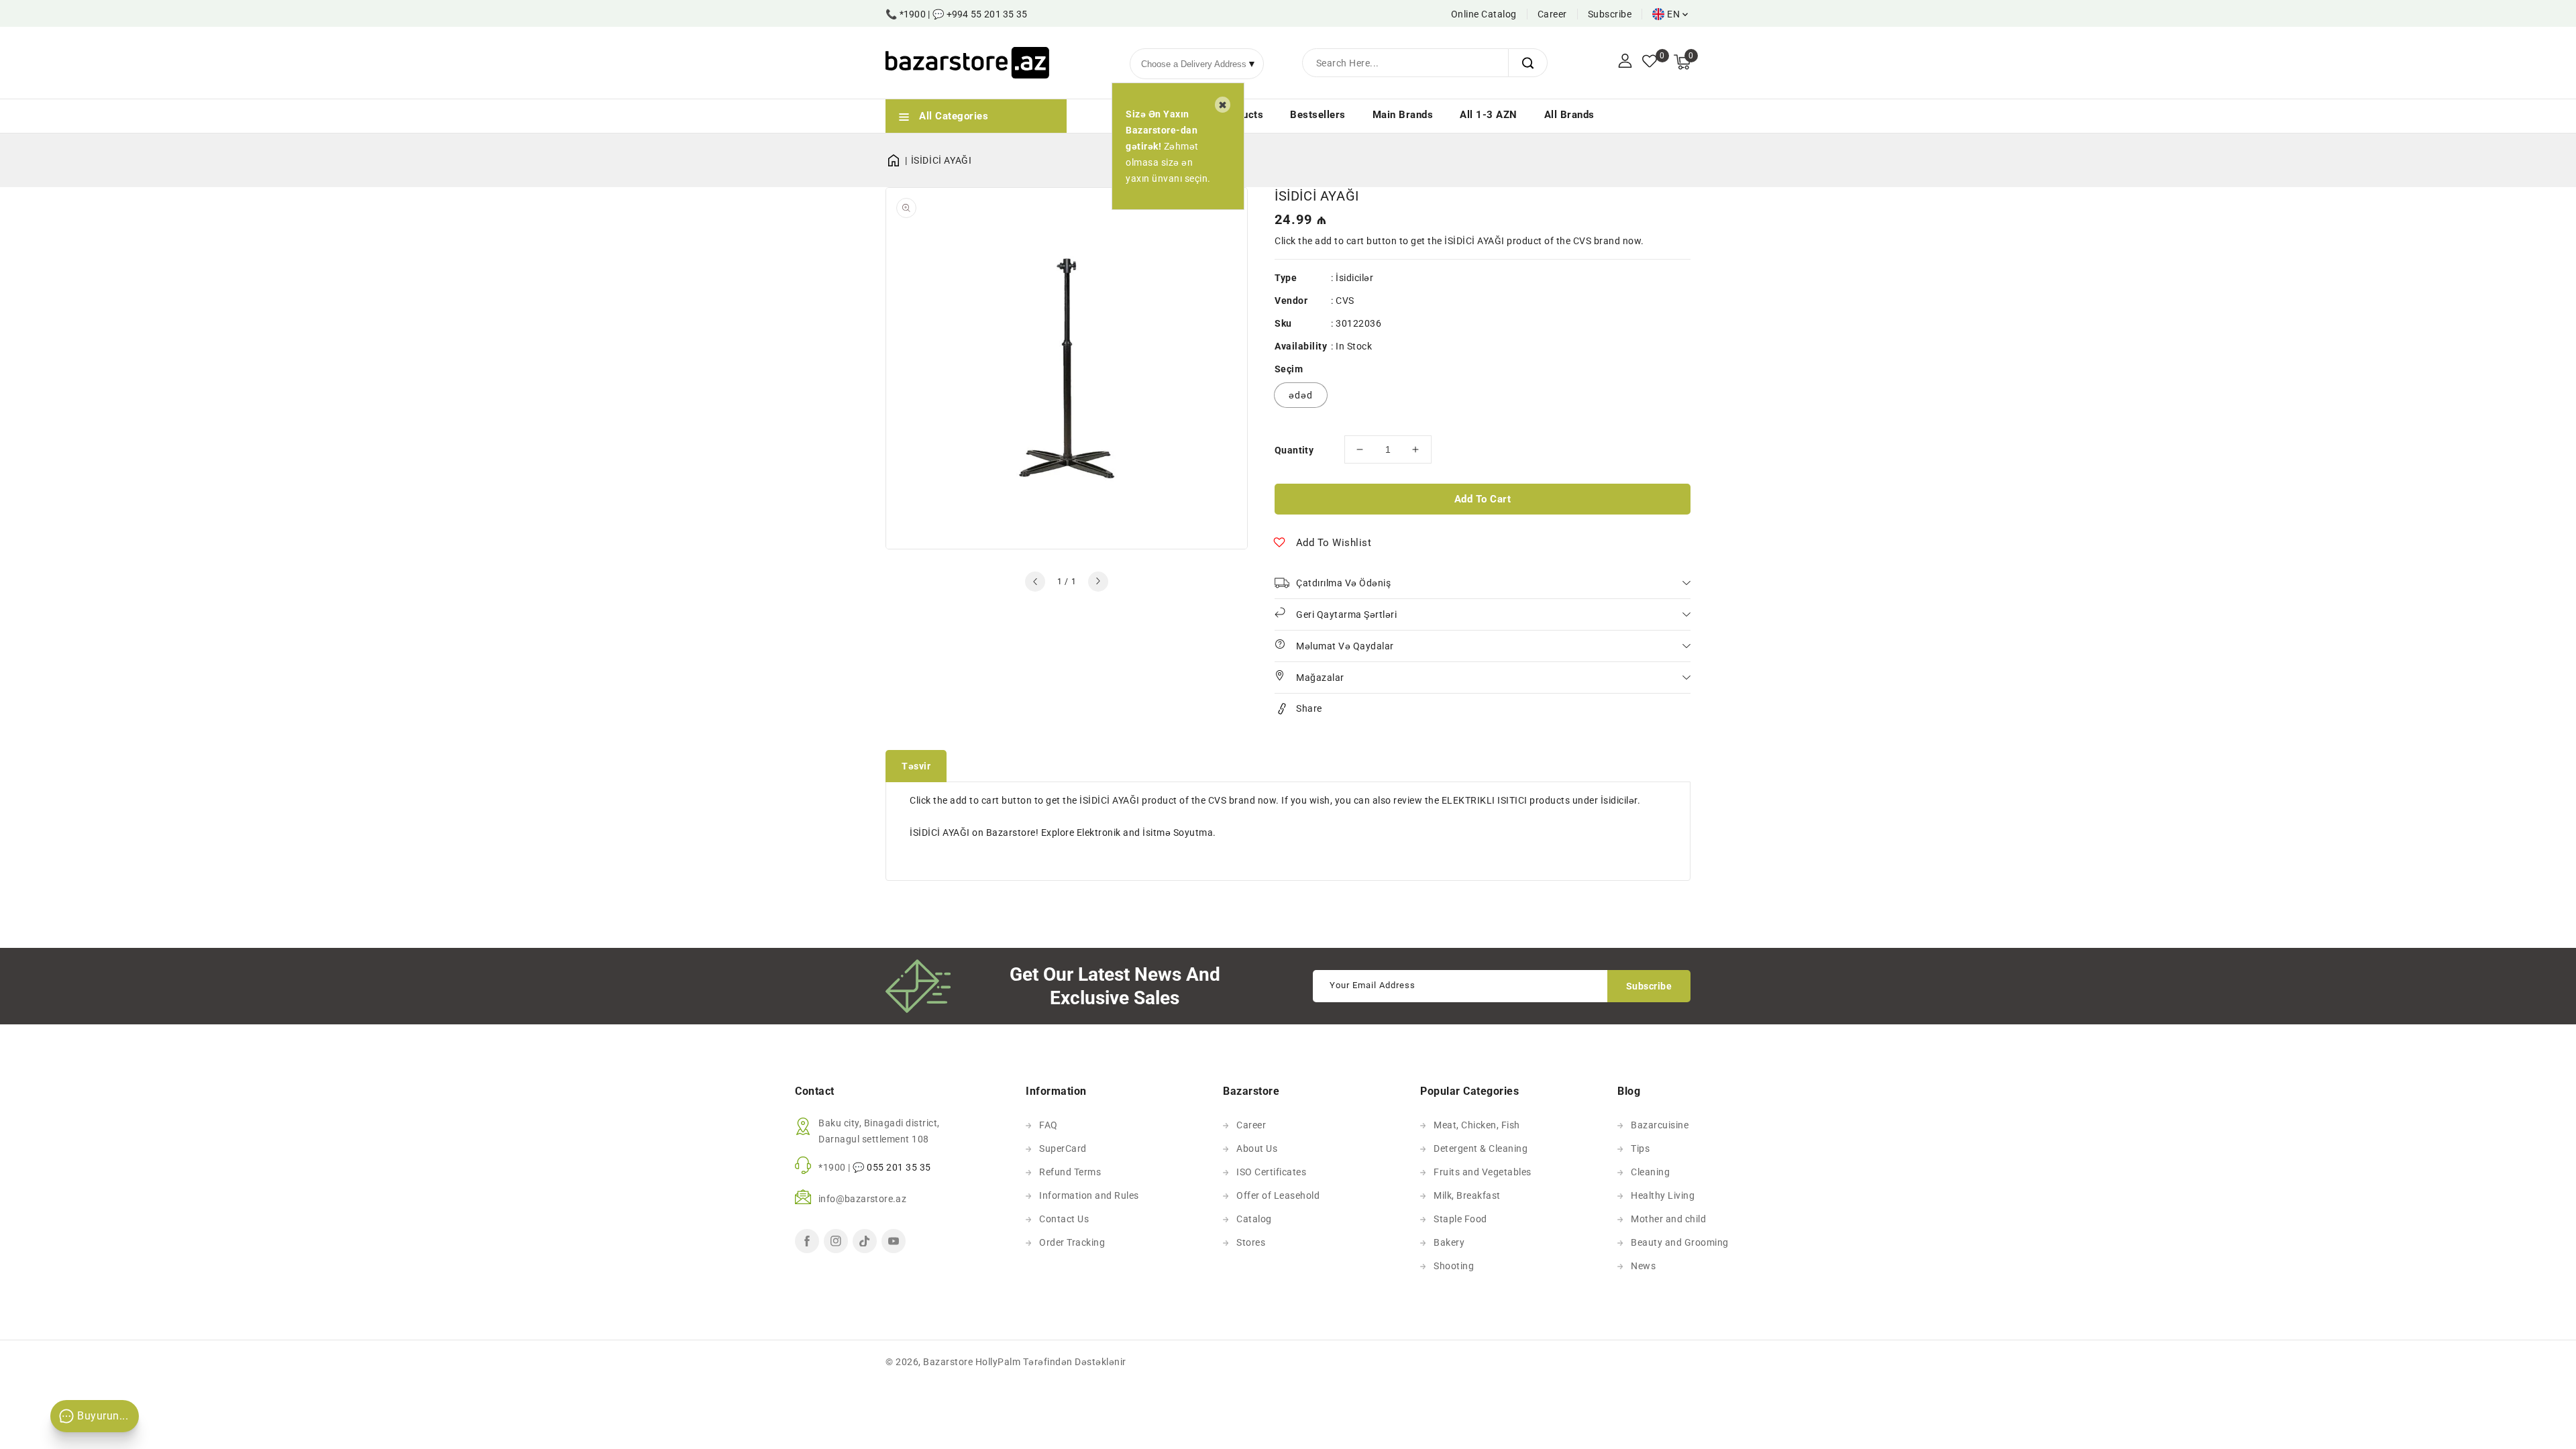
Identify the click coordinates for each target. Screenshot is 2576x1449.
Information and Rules (1089, 1195)
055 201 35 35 (899, 1167)
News (1643, 1266)
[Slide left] (1035, 582)
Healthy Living (1663, 1195)
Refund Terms (1070, 1172)
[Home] (898, 160)
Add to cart (1483, 499)
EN (1673, 14)
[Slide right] (1098, 582)
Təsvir (916, 766)
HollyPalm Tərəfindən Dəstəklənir (1051, 1362)
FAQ (1049, 1125)
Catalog (1254, 1219)
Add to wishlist (1334, 543)
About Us (1257, 1148)
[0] (1650, 62)
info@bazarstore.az (862, 1199)
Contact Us (1064, 1219)
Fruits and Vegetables (1483, 1172)
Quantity (1294, 450)
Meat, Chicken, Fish (1477, 1125)
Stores (1251, 1242)
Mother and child (1668, 1219)
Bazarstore (948, 1362)
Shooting (1454, 1266)
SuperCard (1063, 1148)
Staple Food (1460, 1219)
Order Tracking (1072, 1242)
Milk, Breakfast (1467, 1195)
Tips (1640, 1148)
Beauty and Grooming (1680, 1242)
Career (1552, 14)
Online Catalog (1484, 14)
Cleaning (1650, 1172)
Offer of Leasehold (1278, 1195)
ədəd (1301, 395)
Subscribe (1610, 14)
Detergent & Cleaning (1481, 1148)
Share (1309, 708)
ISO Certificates (1271, 1172)
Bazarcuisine (1660, 1125)
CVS (1345, 301)
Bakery (1449, 1242)
